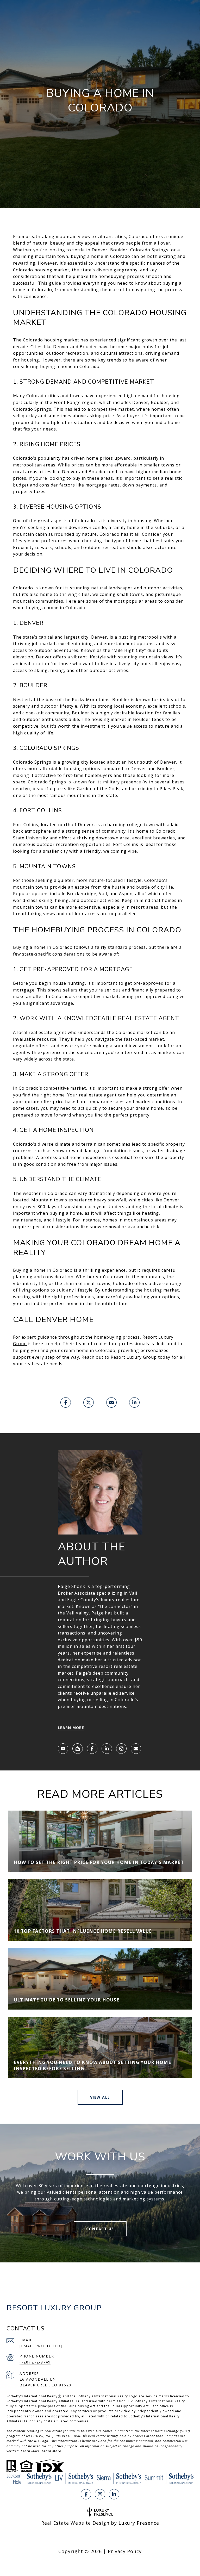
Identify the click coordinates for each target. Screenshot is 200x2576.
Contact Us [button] (100, 2229)
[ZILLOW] (78, 1749)
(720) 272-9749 (35, 2362)
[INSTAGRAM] (121, 1749)
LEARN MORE (71, 1728)
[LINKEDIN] (107, 1749)
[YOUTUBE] (63, 1749)
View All (100, 2097)
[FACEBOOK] (92, 1749)
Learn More (51, 2451)
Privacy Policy (125, 2551)
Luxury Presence (139, 2523)
